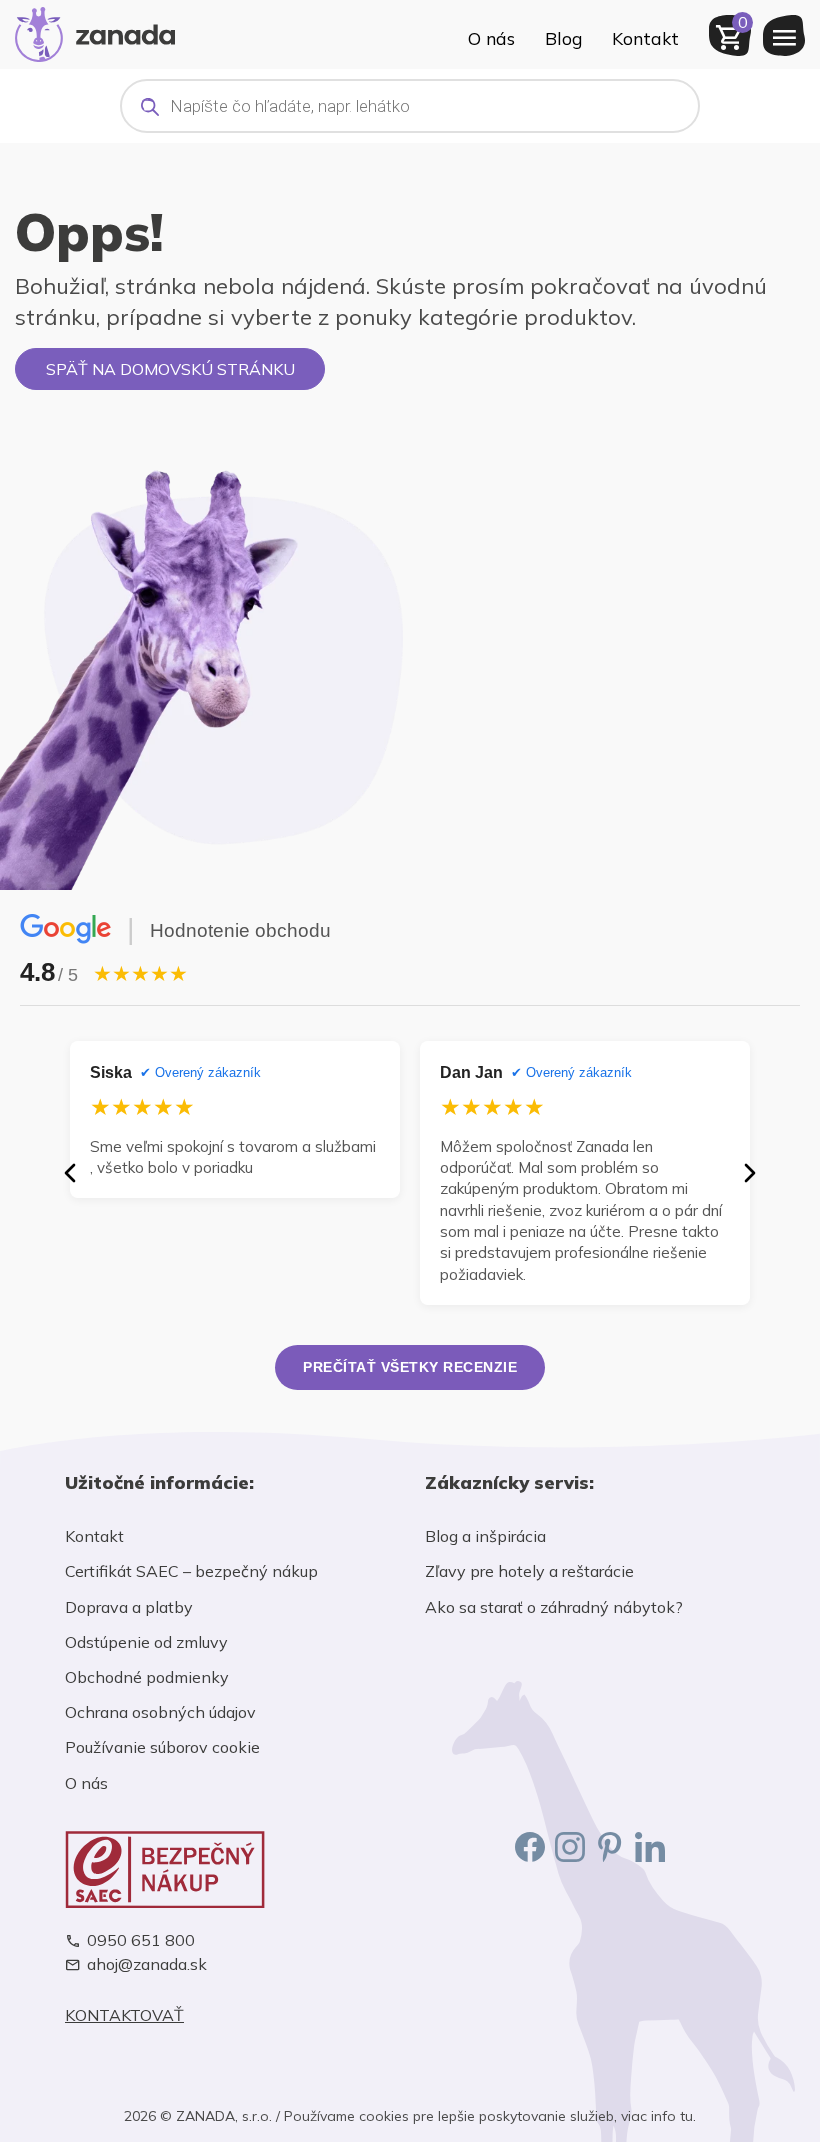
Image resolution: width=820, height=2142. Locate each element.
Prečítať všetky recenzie (410, 1367)
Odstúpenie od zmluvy (146, 1642)
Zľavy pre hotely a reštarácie (529, 1571)
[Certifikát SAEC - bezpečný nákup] (230, 1869)
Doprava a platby (129, 1607)
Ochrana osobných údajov (160, 1712)
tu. (688, 2116)
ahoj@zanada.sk (147, 1964)
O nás (491, 38)
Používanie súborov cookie (162, 1747)
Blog (563, 38)
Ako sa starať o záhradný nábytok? (554, 1607)
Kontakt (645, 38)
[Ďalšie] (750, 1173)
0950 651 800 (141, 1940)
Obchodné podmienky (147, 1677)
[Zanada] (95, 32)
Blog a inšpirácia (485, 1536)
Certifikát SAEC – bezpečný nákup (191, 1571)
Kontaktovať (124, 2015)
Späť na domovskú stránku (170, 369)
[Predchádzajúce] (70, 1173)
